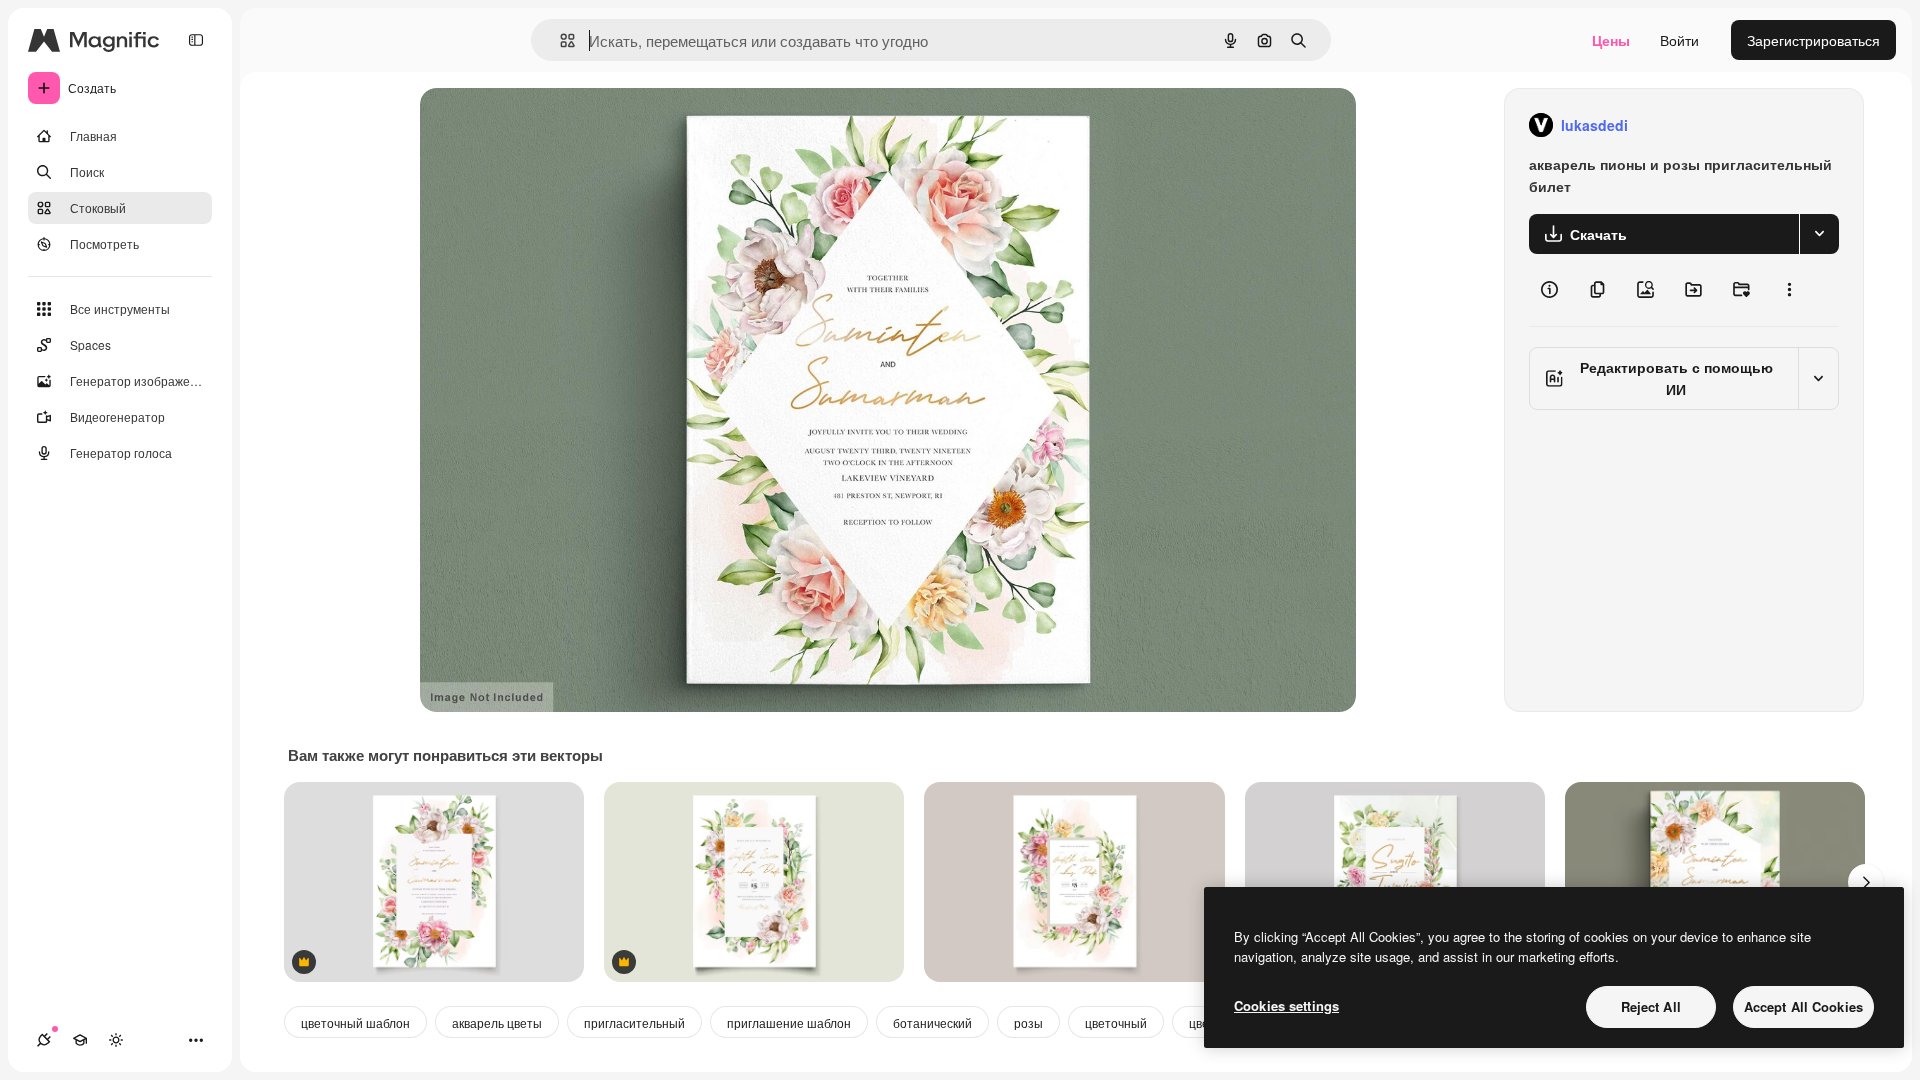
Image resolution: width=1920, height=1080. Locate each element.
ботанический (932, 1022)
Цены (1611, 40)
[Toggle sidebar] (196, 40)
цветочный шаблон (355, 1022)
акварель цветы (497, 1022)
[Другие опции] (1789, 290)
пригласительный (634, 1022)
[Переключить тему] (116, 1040)
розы (1028, 1022)
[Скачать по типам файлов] (1819, 234)
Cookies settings (1286, 1005)
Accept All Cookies (1803, 1006)
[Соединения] (44, 1040)
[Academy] (80, 1040)
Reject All (1651, 1006)
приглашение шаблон (789, 1022)
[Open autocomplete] (559, 40)
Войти (1679, 40)
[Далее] (1866, 882)
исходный (554, 125)
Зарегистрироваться (1813, 40)
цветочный (1116, 1022)
